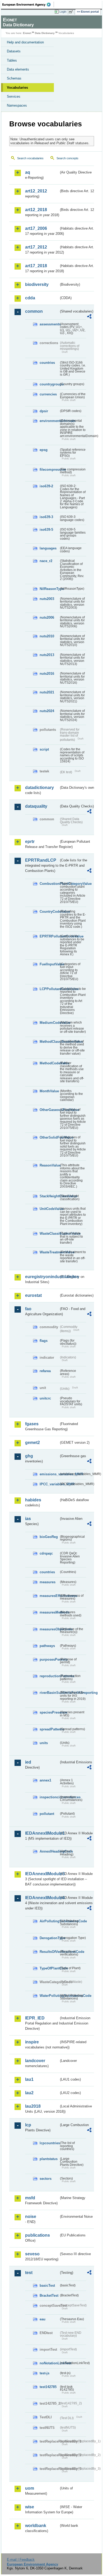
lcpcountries (49, 2143)
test (29, 2273)
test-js (45, 2373)
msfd (30, 2198)
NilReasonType (49, 589)
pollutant (47, 1814)
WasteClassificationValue (49, 1234)
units (44, 1743)
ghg (29, 1456)
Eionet (27, 33)
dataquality (36, 806)
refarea (45, 1371)
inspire (32, 2042)
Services (14, 96)
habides (33, 1500)
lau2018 (33, 2106)
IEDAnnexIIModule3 (42, 1874)
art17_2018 (36, 266)
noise (31, 2217)
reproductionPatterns (49, 1676)
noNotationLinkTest (49, 2363)
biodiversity (37, 284)
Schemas (14, 78)
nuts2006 (47, 617)
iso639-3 (46, 517)
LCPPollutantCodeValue (49, 989)
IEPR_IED (35, 2018)
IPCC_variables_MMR (49, 1484)
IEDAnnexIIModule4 (42, 1898)
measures (48, 1582)
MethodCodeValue (49, 1063)
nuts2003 (47, 599)
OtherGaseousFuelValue (49, 1110)
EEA (28, 4)
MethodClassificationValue (49, 1042)
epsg (44, 450)
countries (47, 363)
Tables (12, 60)
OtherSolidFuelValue (49, 1137)
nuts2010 (47, 636)
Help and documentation (25, 42)
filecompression (49, 470)
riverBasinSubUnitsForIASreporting (49, 1693)
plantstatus (49, 2159)
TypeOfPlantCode (49, 1968)
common (34, 311)
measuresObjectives (49, 1629)
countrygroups (49, 384)
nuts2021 (47, 692)
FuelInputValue (49, 964)
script (44, 749)
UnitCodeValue (49, 1209)
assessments (49, 324)
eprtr (30, 842)
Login (63, 12)
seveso (32, 2254)
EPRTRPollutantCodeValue (49, 936)
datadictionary (39, 788)
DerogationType (49, 1938)
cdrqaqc (46, 1553)
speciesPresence (49, 1712)
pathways (47, 1646)
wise (30, 2507)
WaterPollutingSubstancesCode (49, 1996)
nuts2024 (47, 711)
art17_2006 (36, 228)
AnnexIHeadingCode (49, 1851)
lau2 (29, 2093)
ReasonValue (49, 1165)
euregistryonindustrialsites (42, 1277)
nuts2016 (47, 674)
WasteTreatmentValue (49, 1252)
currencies (48, 394)
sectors (46, 2179)
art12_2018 (36, 210)
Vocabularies (17, 88)
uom (30, 2488)
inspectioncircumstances (49, 1797)
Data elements (18, 69)
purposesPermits (49, 1659)
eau (43, 2319)
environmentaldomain (49, 421)
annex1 (45, 1780)
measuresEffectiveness (49, 1596)
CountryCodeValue (49, 912)
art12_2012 (36, 191)
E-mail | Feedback (21, 2560)
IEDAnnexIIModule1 (42, 1833)
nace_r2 (46, 561)
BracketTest (49, 2295)
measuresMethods (49, 1612)
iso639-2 (46, 486)
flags (44, 1341)
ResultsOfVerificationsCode (49, 1952)
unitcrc (45, 1398)
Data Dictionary (45, 33)
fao (28, 1309)
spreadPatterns (49, 1729)
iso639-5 (46, 530)
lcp (28, 2125)
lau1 (29, 2079)
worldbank (36, 2526)
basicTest (47, 2285)
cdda (30, 298)
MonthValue (49, 1091)
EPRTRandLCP (41, 860)
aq (28, 172)
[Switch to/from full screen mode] (72, 12)
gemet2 (32, 1443)
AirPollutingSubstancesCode (49, 1921)
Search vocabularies (30, 158)
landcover (35, 2061)
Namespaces (17, 105)
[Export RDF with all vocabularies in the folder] (89, 317)
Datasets (14, 51)
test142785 (48, 2387)
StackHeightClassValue (49, 1196)
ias (28, 1519)
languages (48, 548)
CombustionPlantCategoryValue (49, 884)
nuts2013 (47, 655)
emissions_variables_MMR (49, 1474)
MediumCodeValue (49, 1023)
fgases (32, 1424)
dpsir (44, 411)
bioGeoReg (49, 1537)
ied (28, 1762)
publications (38, 2235)
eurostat (33, 1295)
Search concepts (67, 158)
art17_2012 (36, 247)
